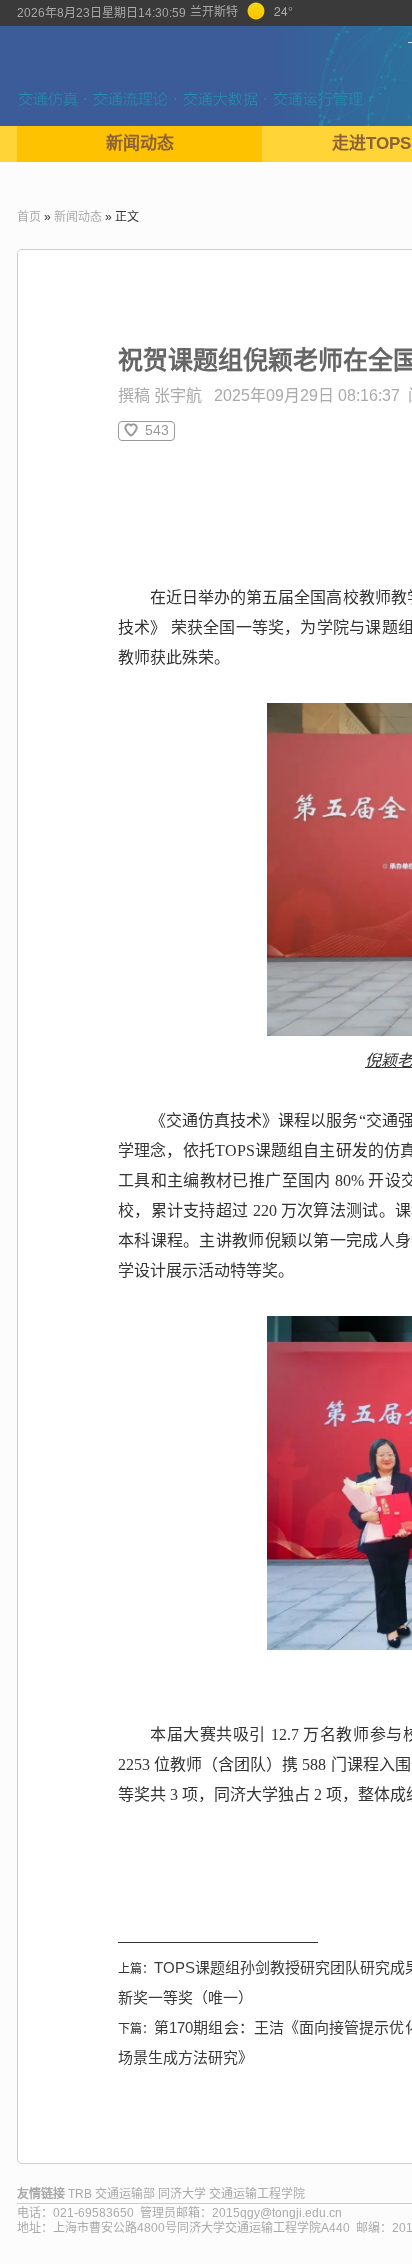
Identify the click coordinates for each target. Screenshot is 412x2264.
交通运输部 (125, 2194)
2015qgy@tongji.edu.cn (277, 2213)
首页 (29, 217)
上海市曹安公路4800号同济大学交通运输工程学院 (187, 2228)
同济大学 (182, 2194)
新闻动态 (140, 143)
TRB (80, 2194)
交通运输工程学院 (257, 2194)
